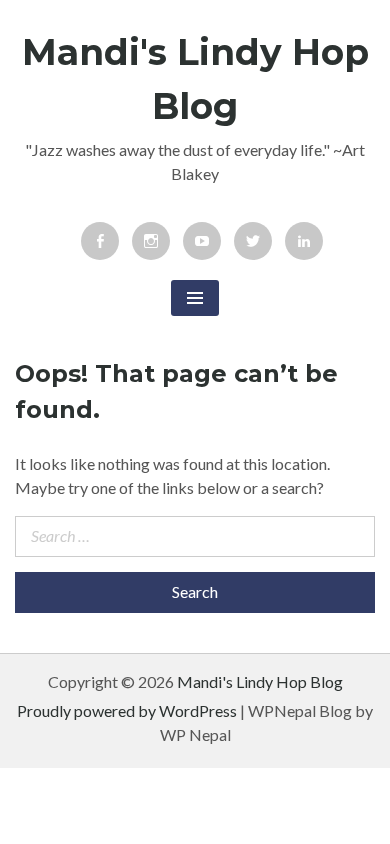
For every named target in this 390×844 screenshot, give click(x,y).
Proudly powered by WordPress (127, 710)
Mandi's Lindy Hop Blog (260, 681)
